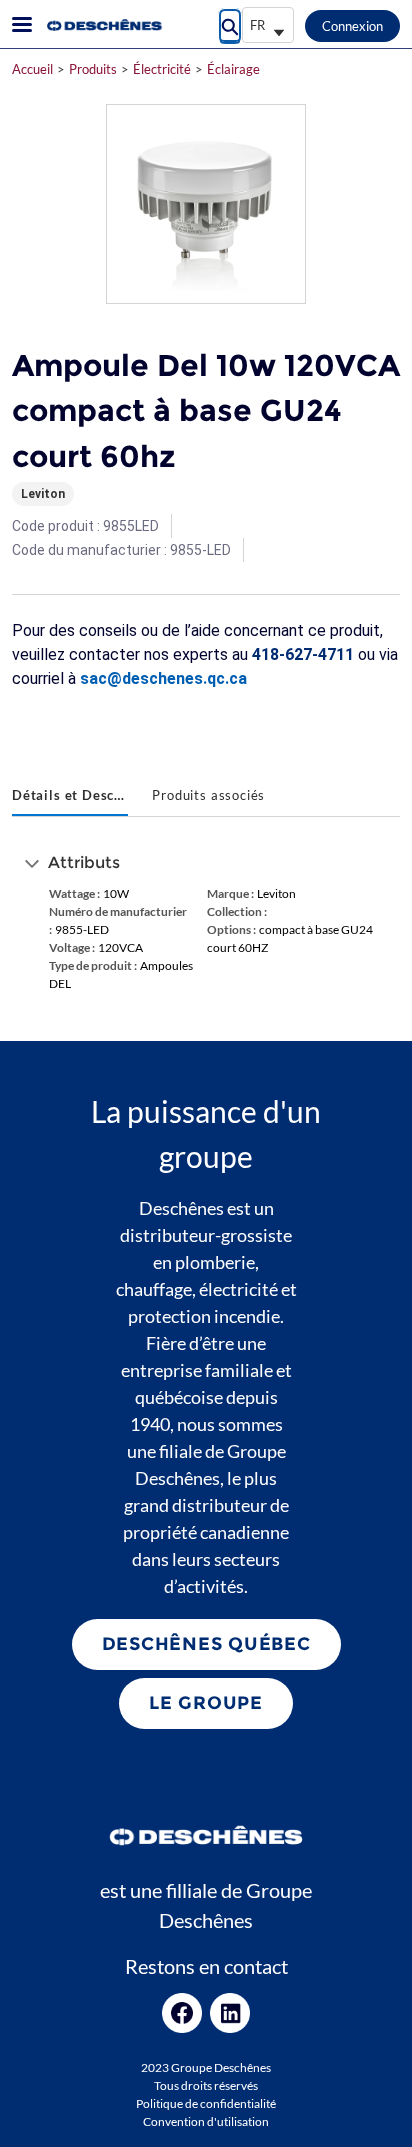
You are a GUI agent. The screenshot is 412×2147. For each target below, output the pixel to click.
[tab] (70, 797)
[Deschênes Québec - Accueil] (103, 25)
